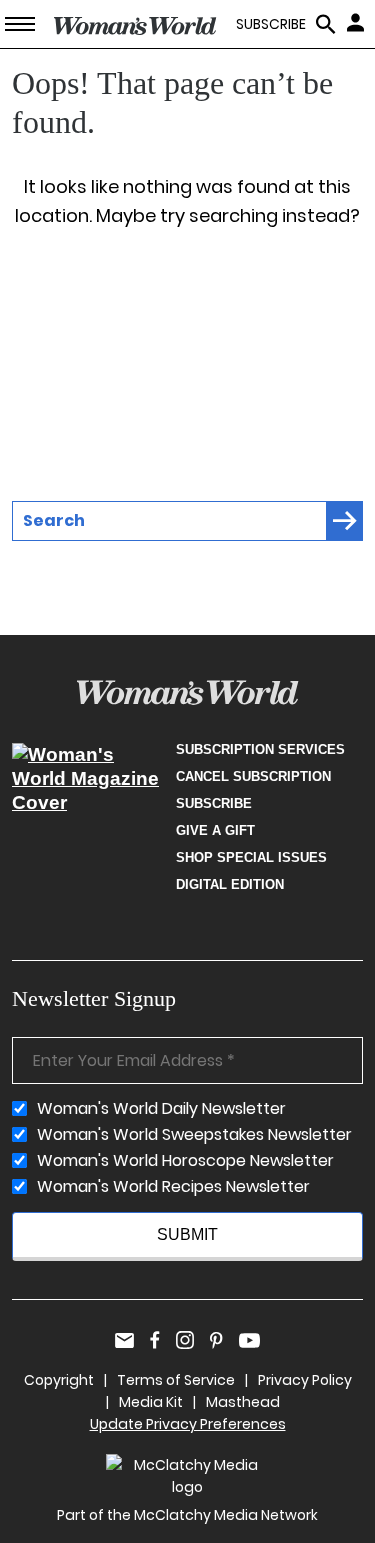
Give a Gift (215, 830)
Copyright (59, 1380)
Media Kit (151, 1402)
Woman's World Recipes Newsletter (173, 1187)
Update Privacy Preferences (188, 1424)
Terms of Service (176, 1380)
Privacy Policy (305, 1380)
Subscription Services (260, 749)
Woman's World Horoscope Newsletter (185, 1161)
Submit (187, 1234)
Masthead (243, 1402)
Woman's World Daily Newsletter (161, 1109)
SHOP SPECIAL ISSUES (251, 857)
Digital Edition (230, 884)
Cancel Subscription (253, 776)
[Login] (358, 22)
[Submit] (345, 521)
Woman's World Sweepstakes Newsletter (194, 1135)
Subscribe (214, 803)
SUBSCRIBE (271, 24)
